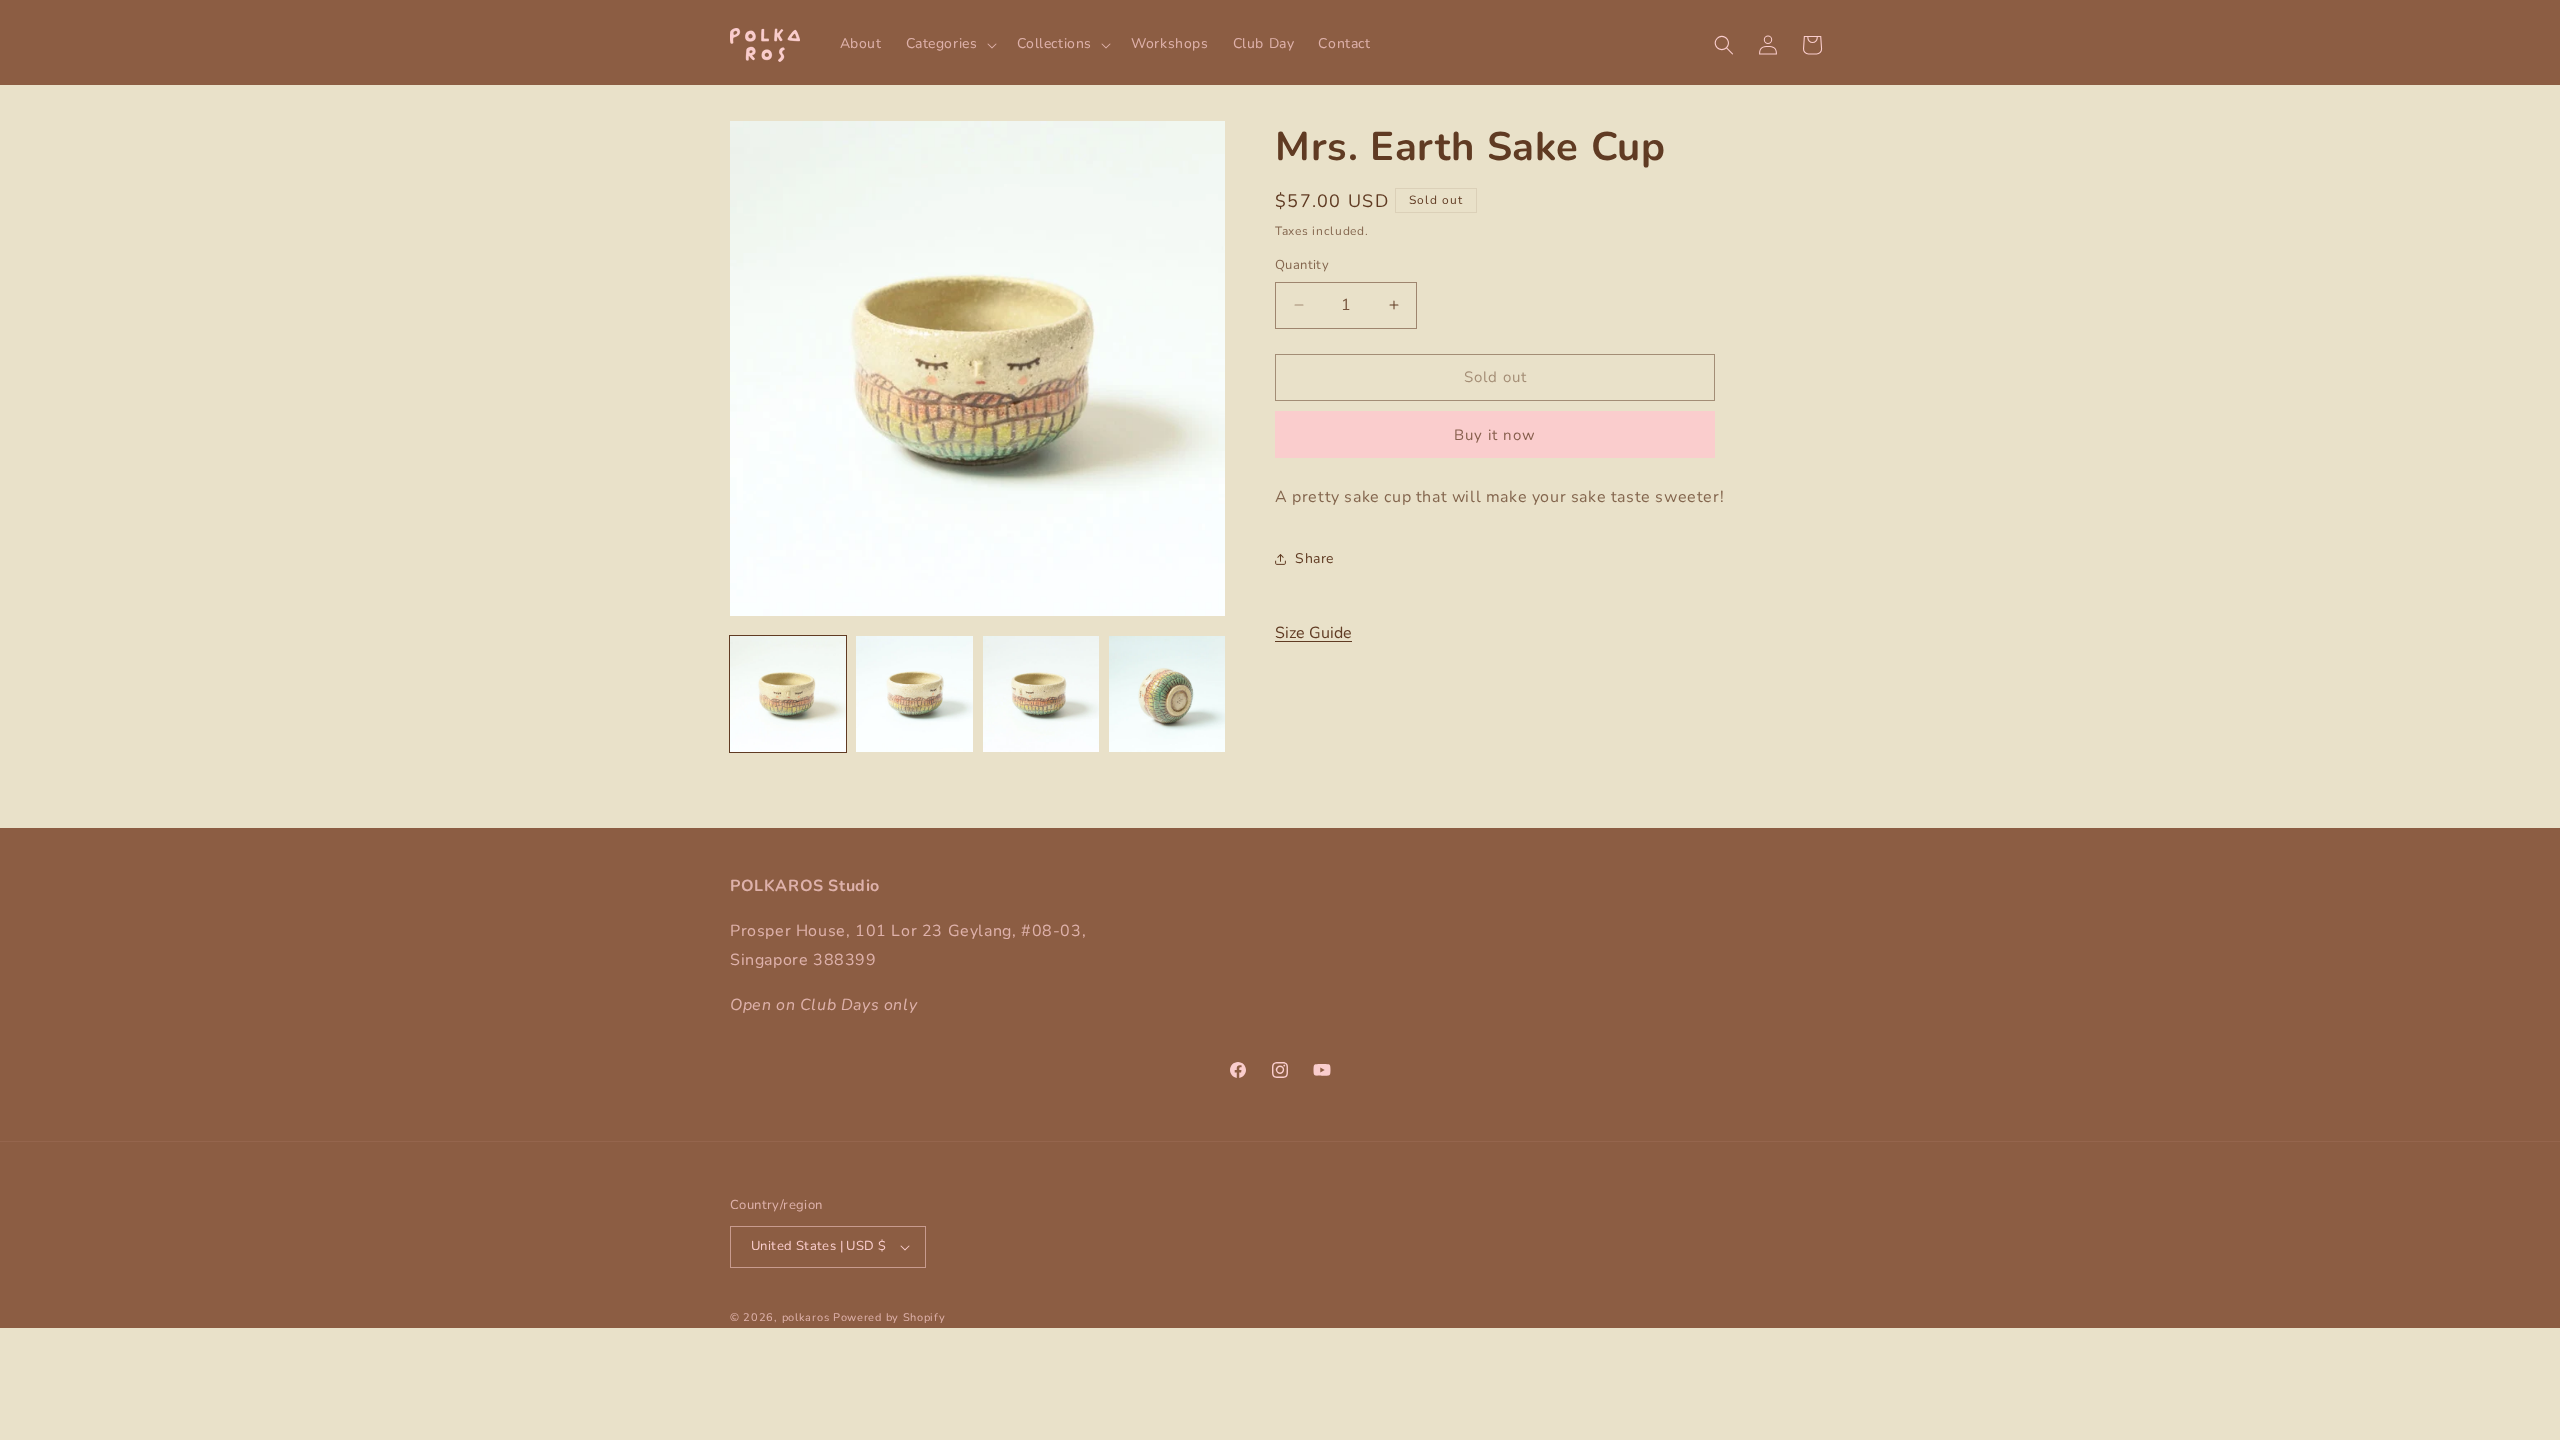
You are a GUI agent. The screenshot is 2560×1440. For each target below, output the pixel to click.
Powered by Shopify (889, 1317)
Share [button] (1314, 558)
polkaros (806, 1317)
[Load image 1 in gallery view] (788, 694)
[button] (949, 44)
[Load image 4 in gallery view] (1167, 694)
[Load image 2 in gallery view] (914, 694)
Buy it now (1495, 435)
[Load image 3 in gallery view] (1041, 694)
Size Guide (1313, 633)
